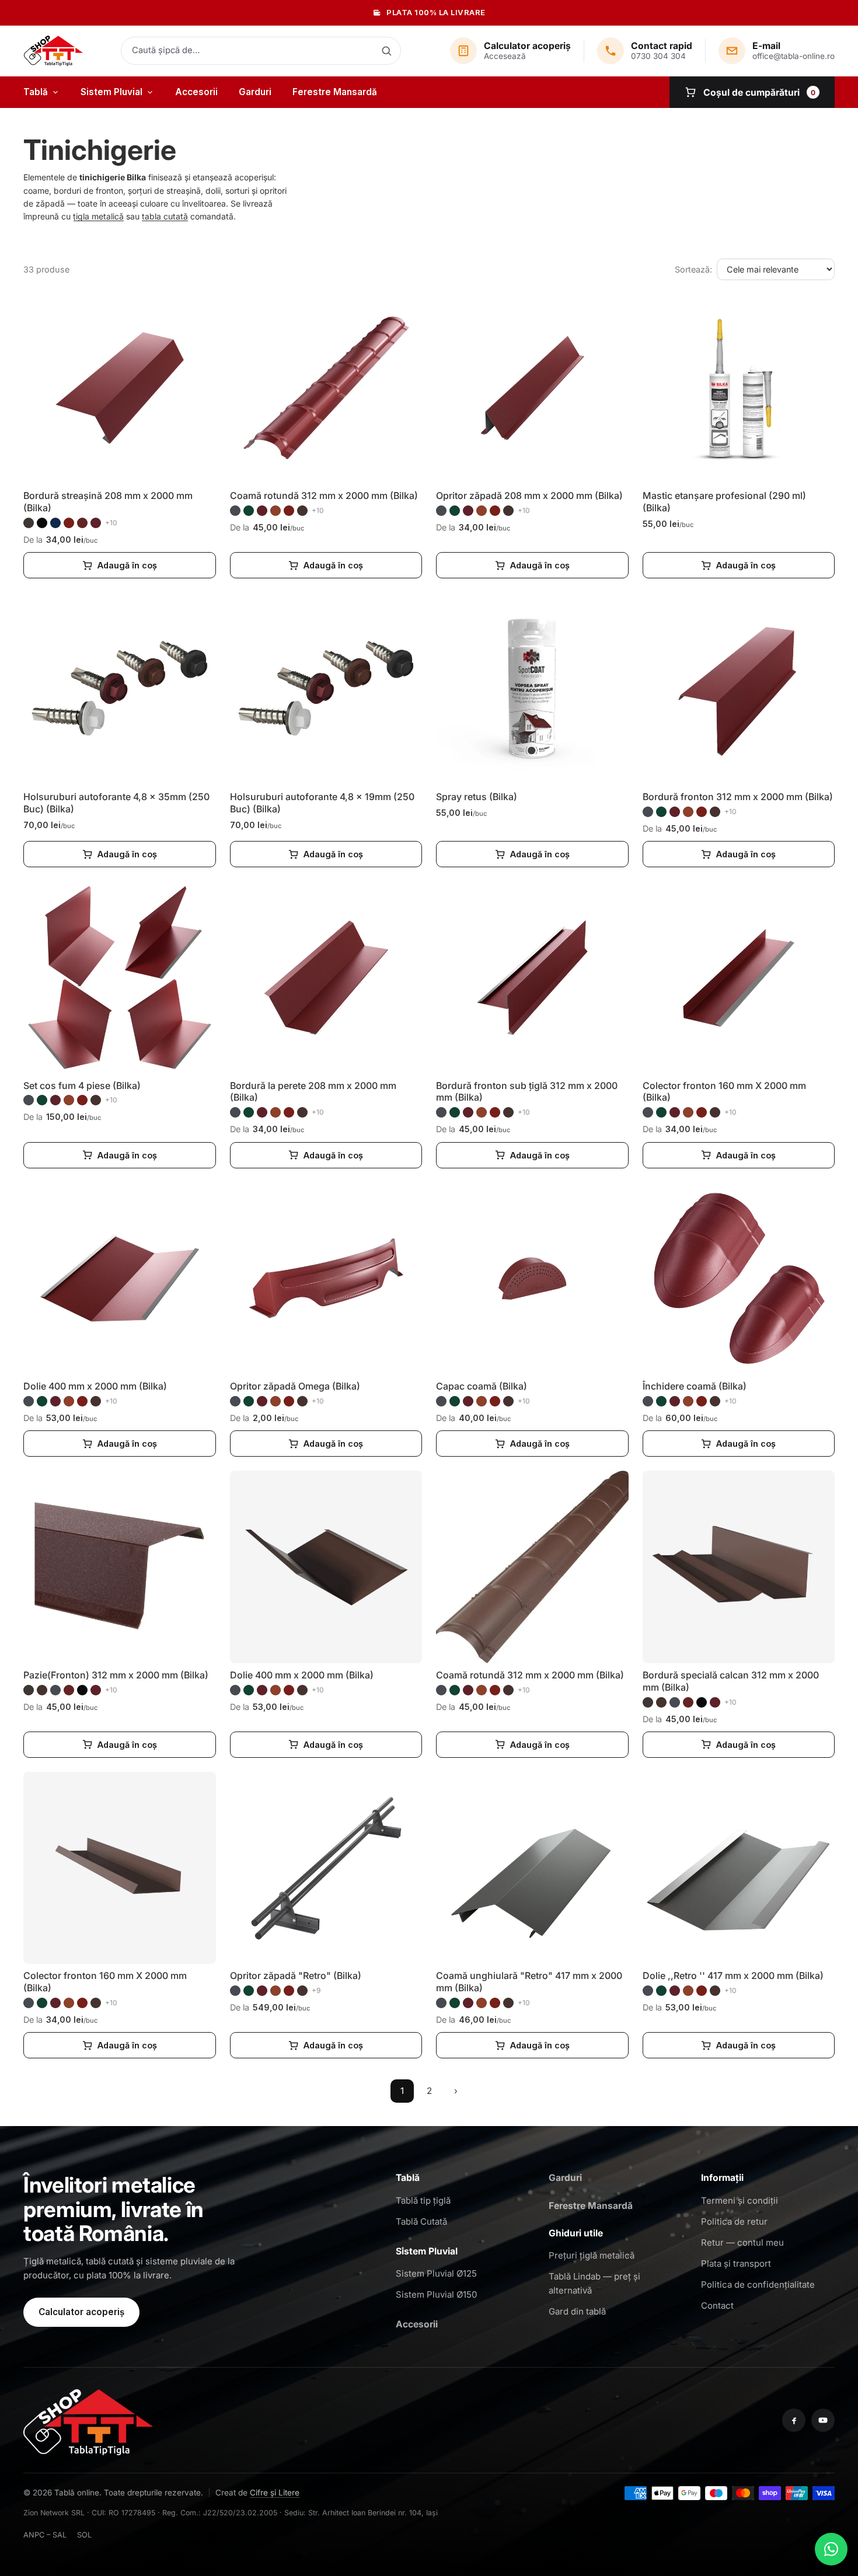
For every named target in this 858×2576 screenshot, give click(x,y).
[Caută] (386, 51)
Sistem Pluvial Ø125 (436, 2273)
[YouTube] (823, 2420)
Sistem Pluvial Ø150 (436, 2294)
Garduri (255, 92)
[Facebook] (794, 2420)
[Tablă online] (88, 2420)
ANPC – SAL (45, 2535)
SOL (84, 2535)
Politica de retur (734, 2221)
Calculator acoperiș (81, 2312)
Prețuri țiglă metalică (592, 2255)
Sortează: (693, 269)
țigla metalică (98, 216)
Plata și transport (736, 2263)
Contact (717, 2306)
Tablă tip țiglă (423, 2200)
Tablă (36, 92)
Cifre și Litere (275, 2493)
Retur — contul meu (742, 2242)
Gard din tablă (577, 2311)
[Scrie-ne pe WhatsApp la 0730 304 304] (831, 2549)
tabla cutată (165, 216)
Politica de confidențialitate (758, 2284)
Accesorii (196, 92)
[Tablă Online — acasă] (53, 51)
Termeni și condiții (740, 2200)
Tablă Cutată (421, 2221)
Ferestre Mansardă (335, 92)
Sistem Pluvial (111, 92)
